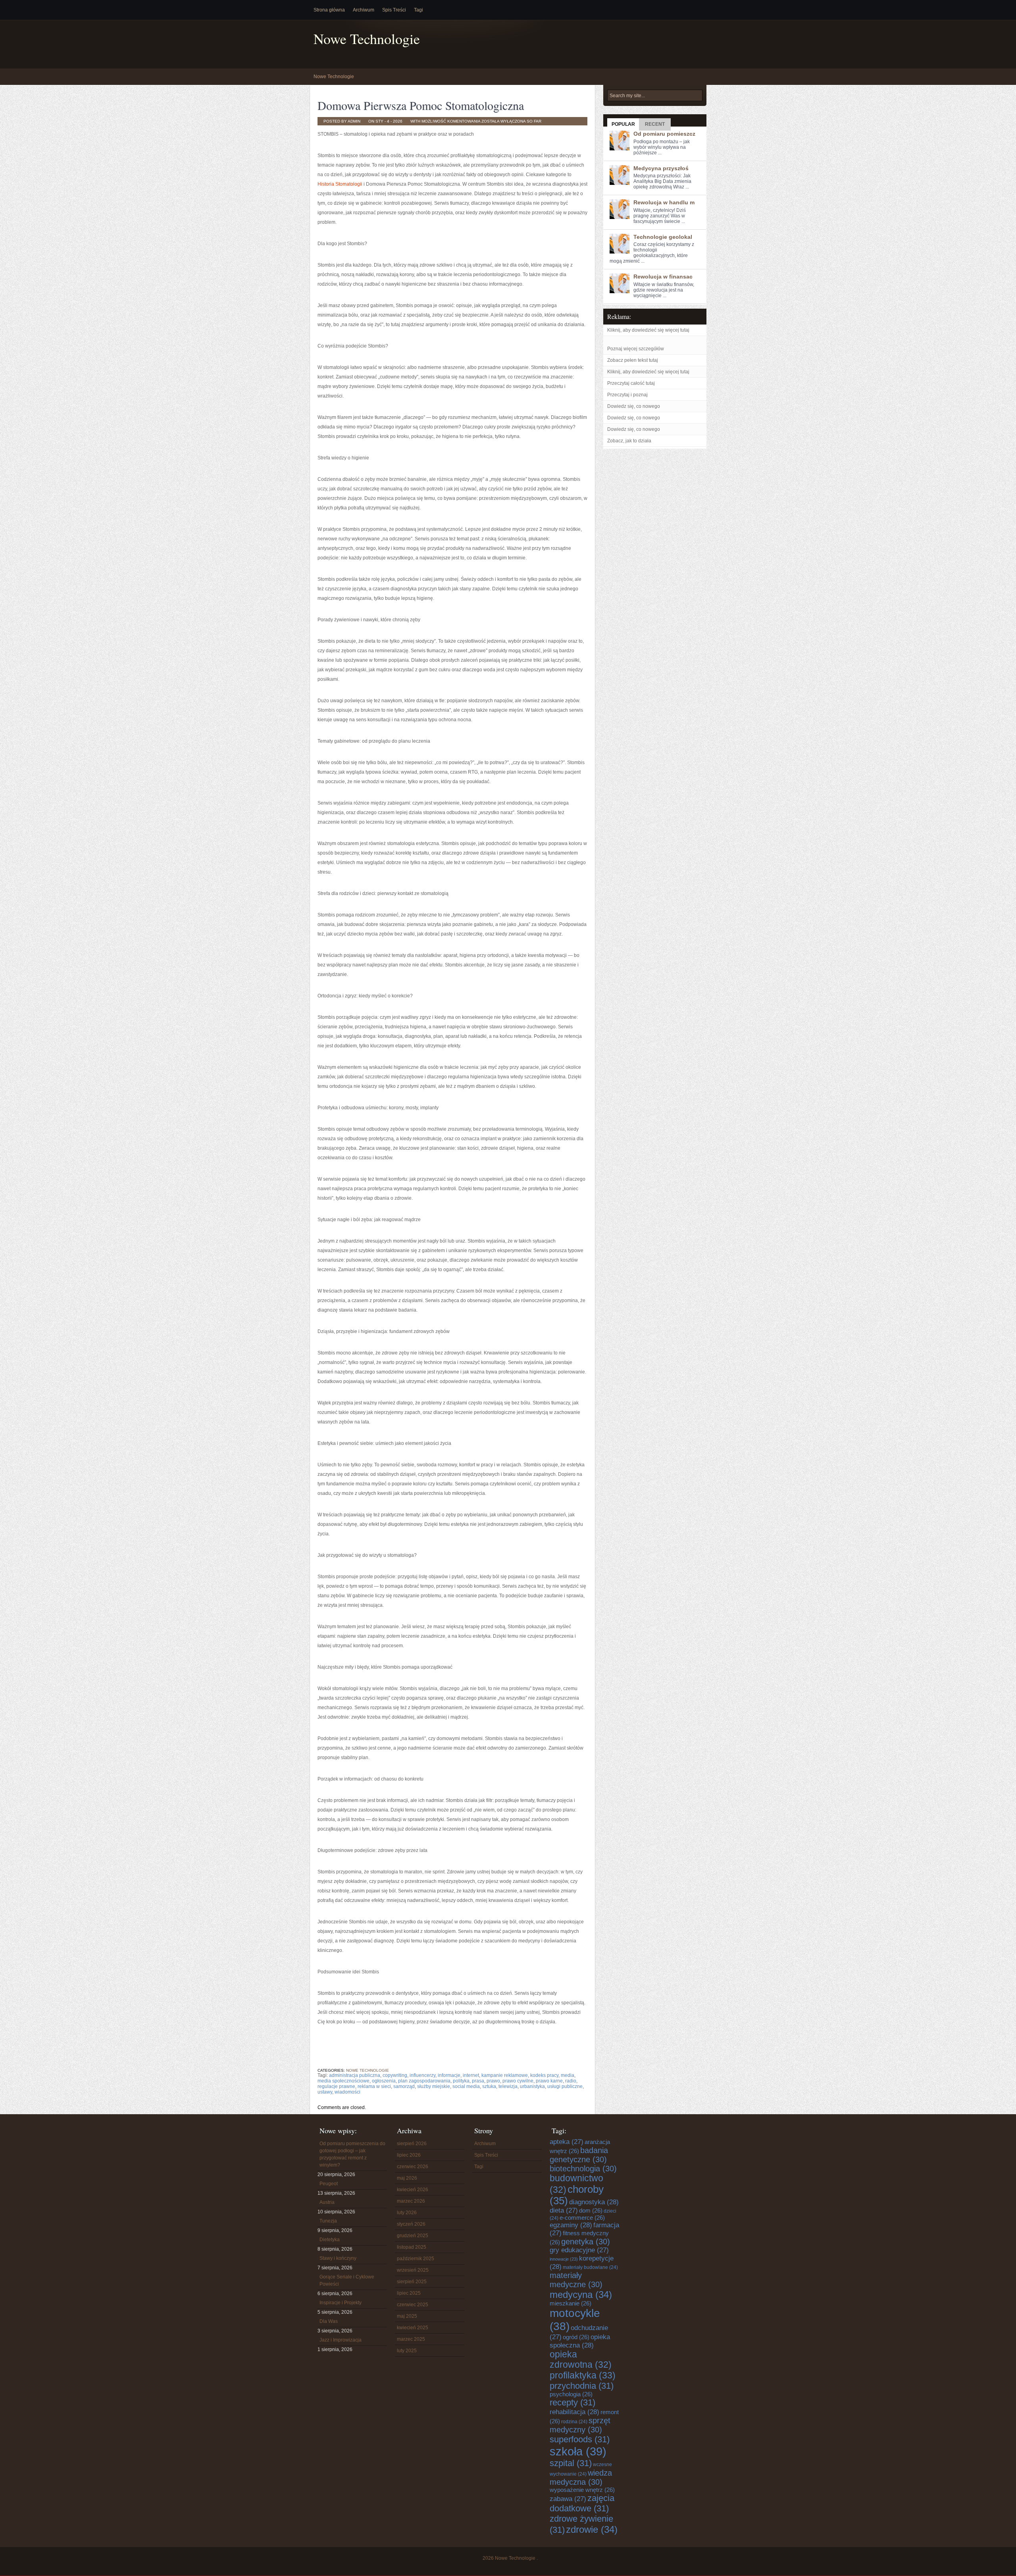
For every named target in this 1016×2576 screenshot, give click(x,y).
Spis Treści (394, 10)
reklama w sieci (374, 2086)
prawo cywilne (518, 2081)
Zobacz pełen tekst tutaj (633, 360)
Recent (655, 124)
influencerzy (422, 2075)
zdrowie (592, 2529)
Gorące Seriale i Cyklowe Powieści (347, 2280)
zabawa (568, 2499)
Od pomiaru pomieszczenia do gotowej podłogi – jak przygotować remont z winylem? (352, 2154)
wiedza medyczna (581, 2477)
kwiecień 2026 (413, 2190)
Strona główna (329, 10)
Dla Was (329, 2321)
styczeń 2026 (411, 2224)
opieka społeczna (580, 2341)
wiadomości (347, 2092)
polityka (461, 2081)
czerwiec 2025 (413, 2305)
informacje (449, 2075)
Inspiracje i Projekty (341, 2303)
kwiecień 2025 (413, 2328)
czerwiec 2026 (413, 2167)
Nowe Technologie (367, 39)
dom (591, 2211)
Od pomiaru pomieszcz (664, 134)
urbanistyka (532, 2086)
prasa (478, 2081)
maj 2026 (407, 2178)
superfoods (580, 2439)
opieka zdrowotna (581, 2360)
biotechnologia (583, 2169)
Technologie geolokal (663, 237)
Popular (623, 124)
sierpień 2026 (412, 2144)
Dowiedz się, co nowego (634, 406)
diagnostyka (594, 2202)
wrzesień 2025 (413, 2270)
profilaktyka (583, 2375)
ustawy (325, 2092)
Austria (327, 2202)
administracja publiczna (355, 2075)
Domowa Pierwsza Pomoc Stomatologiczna (421, 105)
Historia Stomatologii (340, 184)
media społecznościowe (343, 2081)
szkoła (578, 2451)
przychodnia (582, 2386)
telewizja (508, 2086)
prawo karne (549, 2081)
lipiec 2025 (409, 2293)
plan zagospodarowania (424, 2081)
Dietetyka (330, 2240)
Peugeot (329, 2184)
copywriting (395, 2075)
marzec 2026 (411, 2201)
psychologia (571, 2394)
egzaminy (571, 2225)
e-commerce (582, 2218)
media (568, 2075)
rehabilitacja (574, 2412)
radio (571, 2081)
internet (471, 2075)
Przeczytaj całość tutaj (631, 383)
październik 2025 (416, 2259)
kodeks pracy (544, 2075)
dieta (564, 2210)
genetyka (586, 2242)
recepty (572, 2402)
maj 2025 (407, 2316)
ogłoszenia (384, 2081)
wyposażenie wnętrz (582, 2490)
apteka (567, 2142)
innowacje (564, 2259)
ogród (576, 2337)
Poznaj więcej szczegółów (636, 349)
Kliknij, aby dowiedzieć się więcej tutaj (648, 330)
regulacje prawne (336, 2086)
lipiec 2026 (409, 2155)
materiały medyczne (576, 2280)
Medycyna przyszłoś (661, 168)
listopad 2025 (412, 2247)
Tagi (419, 10)
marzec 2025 (411, 2339)
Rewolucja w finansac (663, 277)
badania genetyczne (579, 2155)
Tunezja (328, 2221)
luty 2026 (407, 2213)
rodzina (574, 2422)
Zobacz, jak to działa (629, 441)
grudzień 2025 (413, 2236)
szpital (571, 2463)
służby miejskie (434, 2086)
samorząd (404, 2086)
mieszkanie (571, 2303)
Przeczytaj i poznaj (627, 395)
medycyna (581, 2295)
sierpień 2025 (412, 2282)
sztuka (489, 2086)
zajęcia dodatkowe (582, 2503)
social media (466, 2086)
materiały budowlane (590, 2267)
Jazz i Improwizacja (341, 2340)
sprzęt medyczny (580, 2425)
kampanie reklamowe (505, 2075)
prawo (493, 2081)
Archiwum (364, 10)
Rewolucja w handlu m (664, 202)
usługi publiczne (565, 2086)
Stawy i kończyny (338, 2258)
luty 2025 (407, 2351)
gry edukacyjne (579, 2250)
